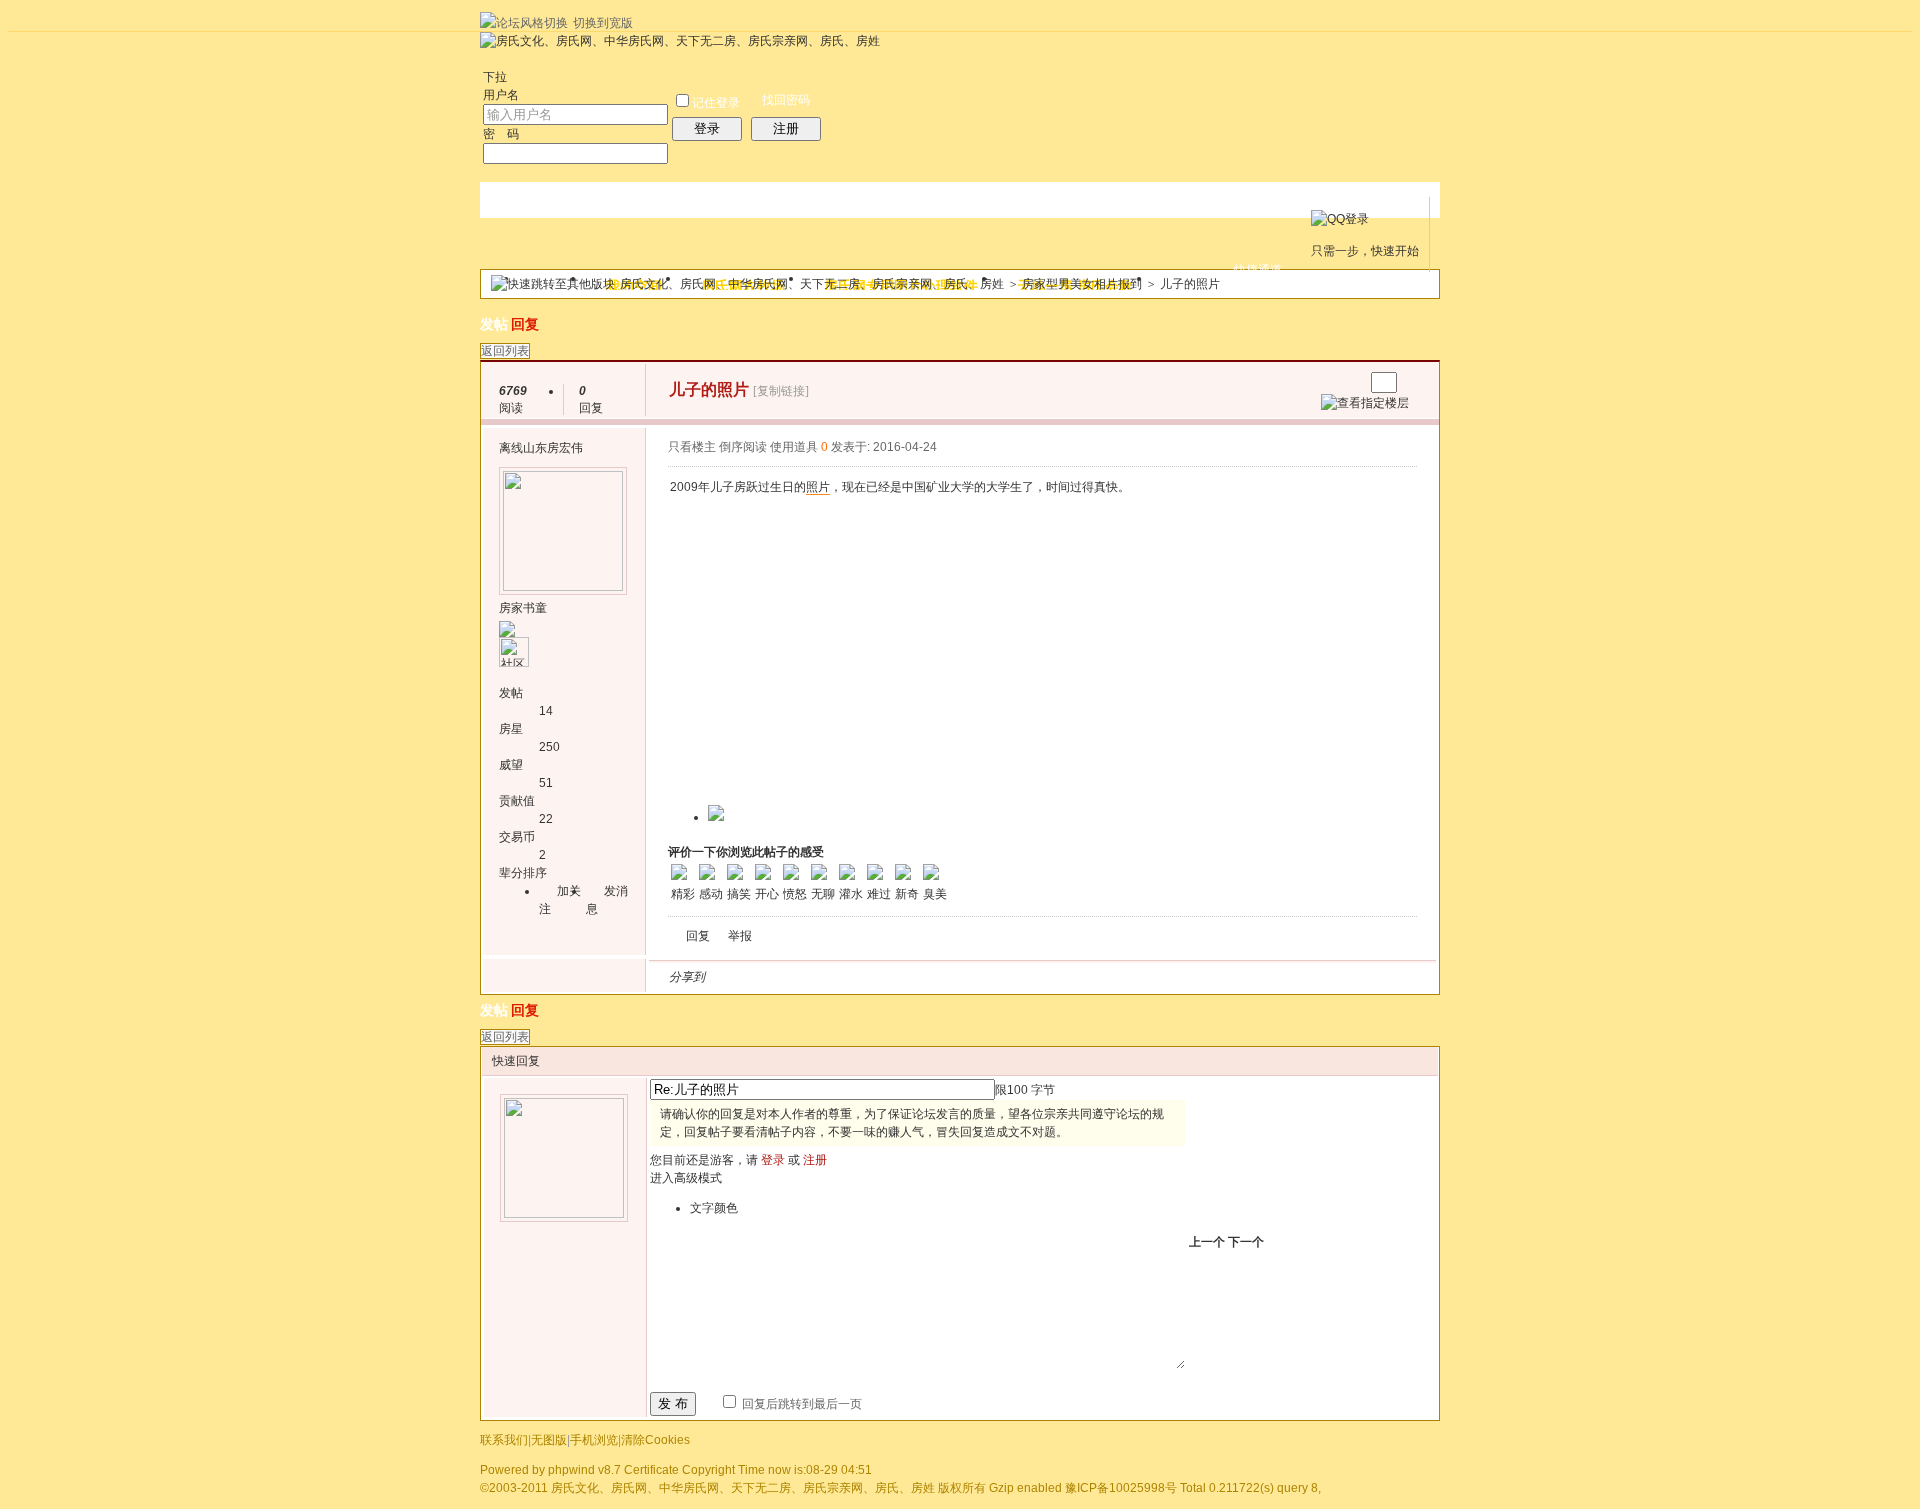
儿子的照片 (1190, 284)
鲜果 (955, 977)
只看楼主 (692, 447)
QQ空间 (811, 977)
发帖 (494, 324)
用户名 (501, 95)
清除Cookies (655, 1440)
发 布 (673, 1403)
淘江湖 (739, 977)
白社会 (979, 977)
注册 (786, 128)
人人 (859, 977)
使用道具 (794, 447)
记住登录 (716, 103)
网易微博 (907, 977)
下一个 (1246, 1242)
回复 (525, 324)
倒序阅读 (743, 447)
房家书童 (523, 608)
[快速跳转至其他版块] (553, 284)
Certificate (651, 1470)
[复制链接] (781, 391)
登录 (707, 128)
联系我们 (504, 1440)
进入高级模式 (686, 1178)
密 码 (501, 134)
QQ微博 (787, 977)
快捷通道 (1258, 270)
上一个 (1207, 1242)
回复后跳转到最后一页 (800, 1404)
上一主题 (1328, 382)
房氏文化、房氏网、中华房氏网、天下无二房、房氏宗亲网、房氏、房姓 (812, 284)
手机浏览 (594, 1440)
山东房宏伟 (553, 448)
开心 (835, 977)
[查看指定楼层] (1365, 403)
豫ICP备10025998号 (1121, 1488)
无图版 (549, 1440)
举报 (740, 936)
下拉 (495, 77)
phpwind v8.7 (584, 1470)
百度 (931, 977)
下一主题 (1348, 382)
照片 (818, 487)
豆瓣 (883, 977)
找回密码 (786, 100)
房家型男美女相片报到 (1082, 284)
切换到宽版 (603, 23)
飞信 (1003, 977)
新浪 (763, 977)
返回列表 (505, 351)
